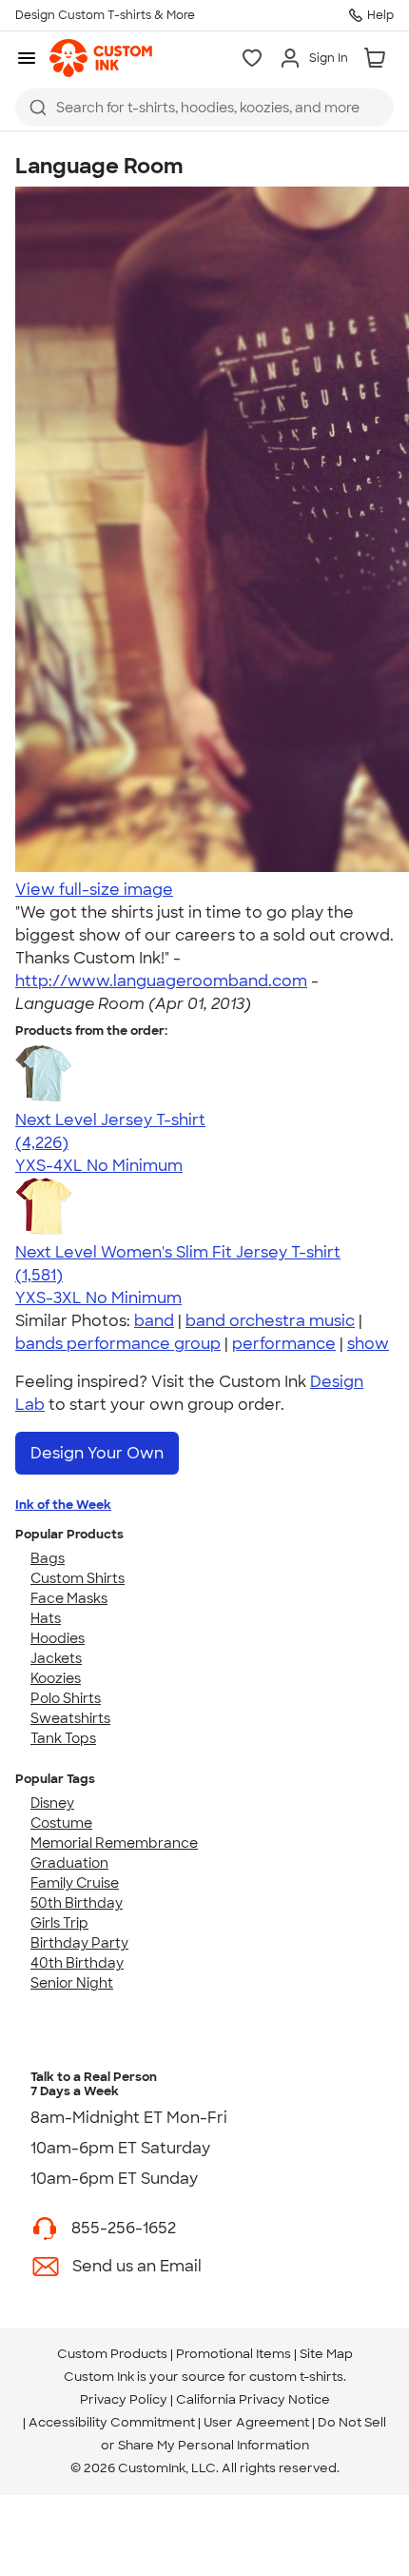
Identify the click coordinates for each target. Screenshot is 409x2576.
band (154, 1321)
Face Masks (69, 1598)
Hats (46, 1618)
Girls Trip (59, 1923)
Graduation (69, 1863)
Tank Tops (63, 1738)
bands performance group (118, 1344)
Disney (52, 1803)
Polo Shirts (66, 1698)
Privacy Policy (124, 2399)
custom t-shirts (296, 2377)
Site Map (326, 2354)
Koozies (56, 1678)
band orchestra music (270, 1321)
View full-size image (94, 890)
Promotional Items (234, 2354)
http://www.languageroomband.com (161, 981)
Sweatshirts (70, 1718)
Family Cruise (75, 1883)
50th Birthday (77, 1903)
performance (284, 1344)
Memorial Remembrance (114, 1843)
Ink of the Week (63, 1505)
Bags (48, 1558)
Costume (61, 1823)
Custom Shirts (78, 1578)
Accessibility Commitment (112, 2422)
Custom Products (112, 2354)
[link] (101, 58)
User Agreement (256, 2422)
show (368, 1344)
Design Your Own (97, 1453)
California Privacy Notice (253, 2399)
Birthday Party (79, 1943)
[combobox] (204, 108)
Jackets (56, 1658)
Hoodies (58, 1638)
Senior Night (72, 1983)
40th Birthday (77, 1963)
